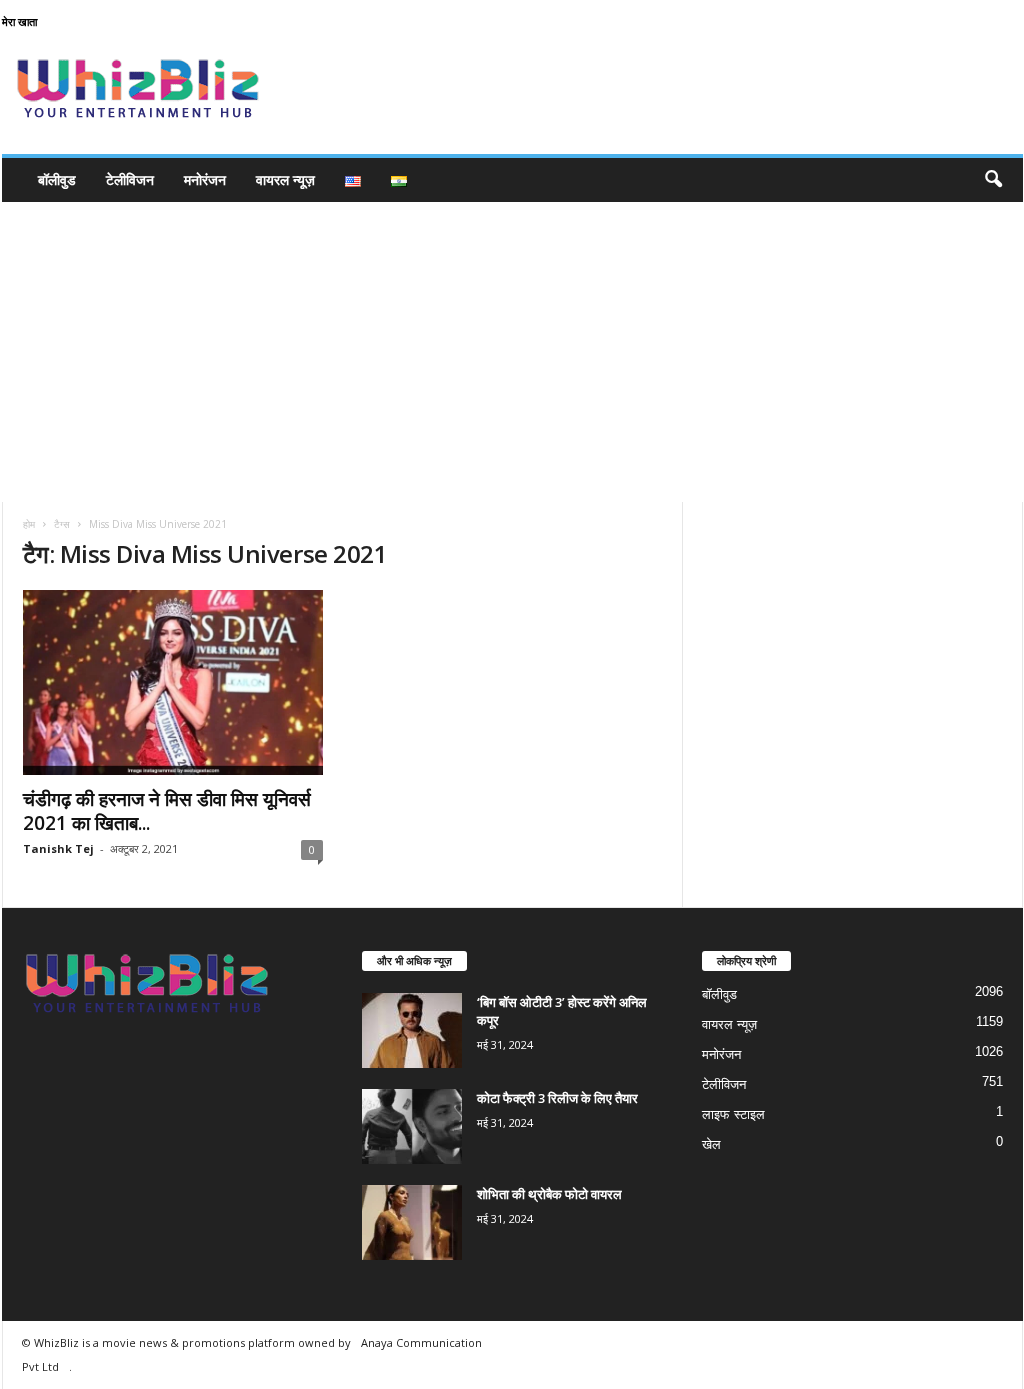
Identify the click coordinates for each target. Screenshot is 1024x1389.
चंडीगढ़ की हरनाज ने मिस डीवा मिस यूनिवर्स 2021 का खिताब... (167, 811)
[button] (993, 180)
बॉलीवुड (57, 179)
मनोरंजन (205, 179)
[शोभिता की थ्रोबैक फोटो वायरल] (412, 1222)
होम (29, 524)
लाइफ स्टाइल (733, 1114)
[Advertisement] (512, 352)
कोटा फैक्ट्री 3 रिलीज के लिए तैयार (557, 1098)
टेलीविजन (130, 179)
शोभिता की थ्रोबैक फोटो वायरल (549, 1194)
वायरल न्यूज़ (285, 179)
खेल (711, 1144)
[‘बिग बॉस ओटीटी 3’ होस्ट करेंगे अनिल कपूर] (412, 1030)
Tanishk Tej (58, 848)
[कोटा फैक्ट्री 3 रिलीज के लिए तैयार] (412, 1126)
